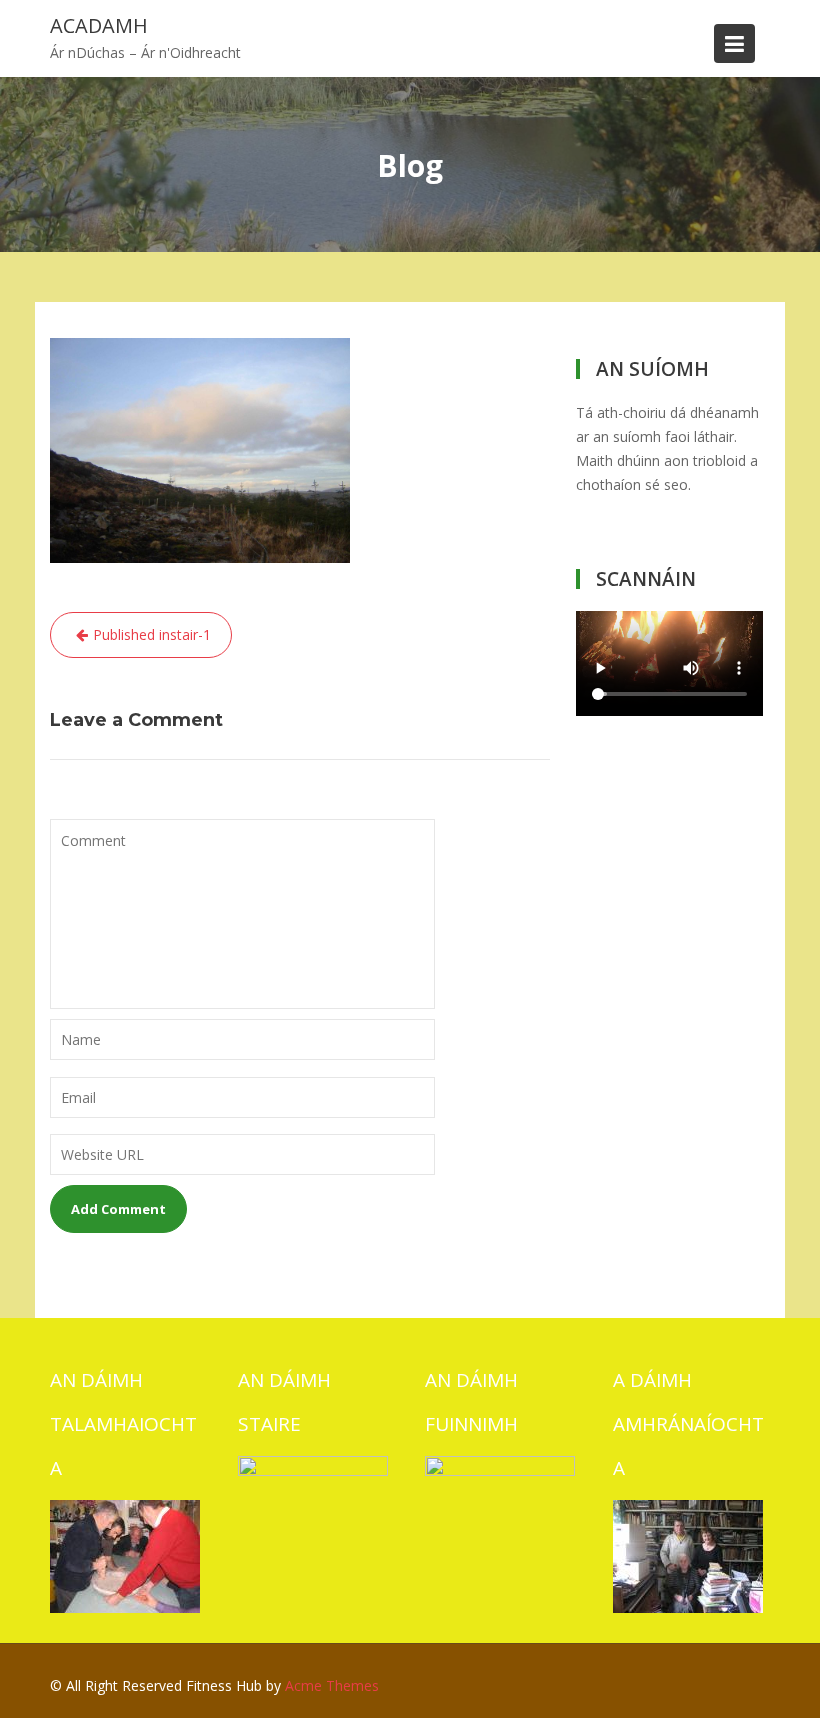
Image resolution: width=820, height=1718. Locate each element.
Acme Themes (332, 1685)
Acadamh (99, 25)
